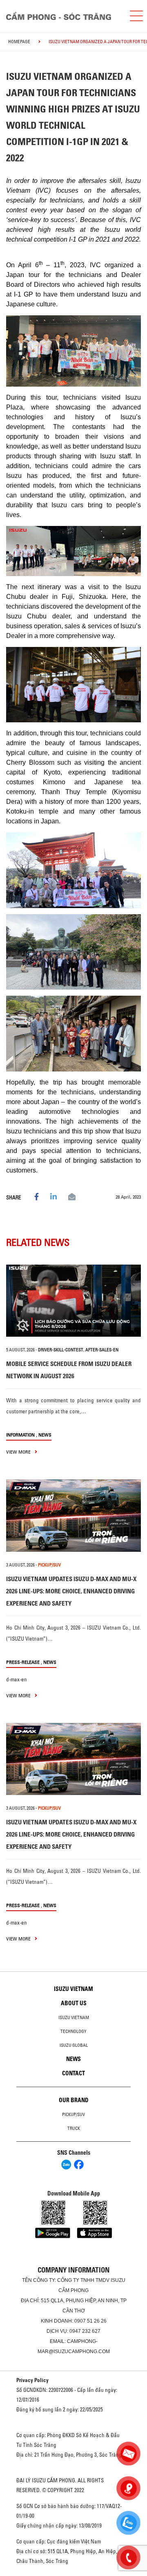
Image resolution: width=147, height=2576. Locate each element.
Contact (73, 2073)
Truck (74, 2128)
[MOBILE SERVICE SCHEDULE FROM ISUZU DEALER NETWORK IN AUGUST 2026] (73, 1301)
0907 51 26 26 (90, 2321)
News (45, 1435)
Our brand (74, 2100)
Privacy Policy (32, 2380)
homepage (19, 42)
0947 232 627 (85, 2331)
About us (74, 2003)
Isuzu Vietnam (73, 1989)
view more (19, 1452)
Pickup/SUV (73, 2114)
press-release (23, 1662)
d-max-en (17, 1679)
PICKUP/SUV (49, 1565)
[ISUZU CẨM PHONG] (61, 16)
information (20, 1435)
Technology (73, 2031)
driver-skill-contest (61, 1350)
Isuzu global (74, 2045)
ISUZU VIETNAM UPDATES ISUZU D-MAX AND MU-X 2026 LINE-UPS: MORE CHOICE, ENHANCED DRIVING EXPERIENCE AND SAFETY (71, 1591)
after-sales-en (102, 1350)
